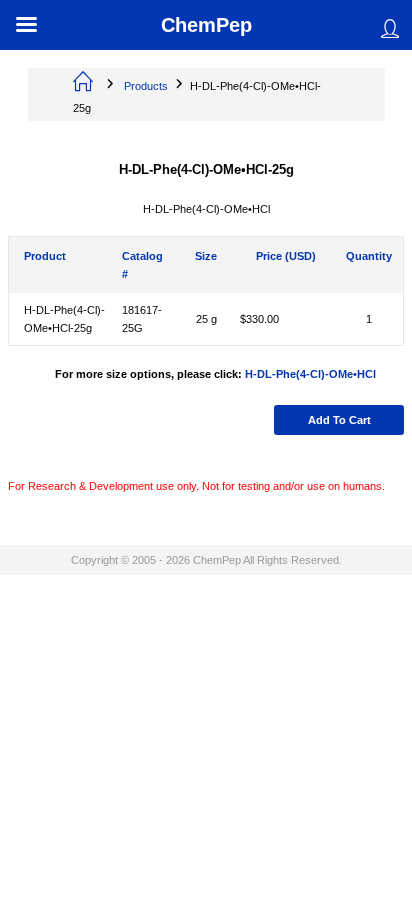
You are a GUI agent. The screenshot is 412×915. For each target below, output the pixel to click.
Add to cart (339, 420)
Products (146, 86)
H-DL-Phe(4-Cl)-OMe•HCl (310, 374)
